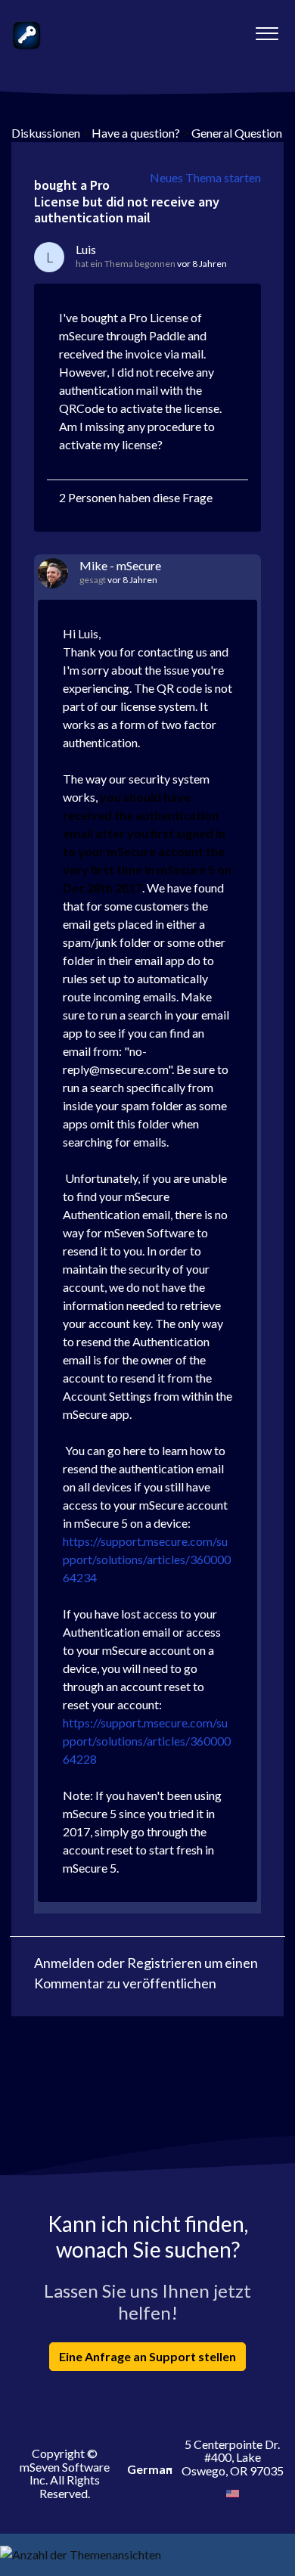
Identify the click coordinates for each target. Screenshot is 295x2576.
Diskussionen (46, 133)
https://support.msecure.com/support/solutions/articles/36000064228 (147, 1741)
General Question (237, 133)
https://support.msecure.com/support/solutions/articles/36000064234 (147, 1559)
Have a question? (136, 133)
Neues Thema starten (205, 177)
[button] (267, 29)
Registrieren (165, 1963)
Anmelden (64, 1963)
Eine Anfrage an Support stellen (147, 2356)
